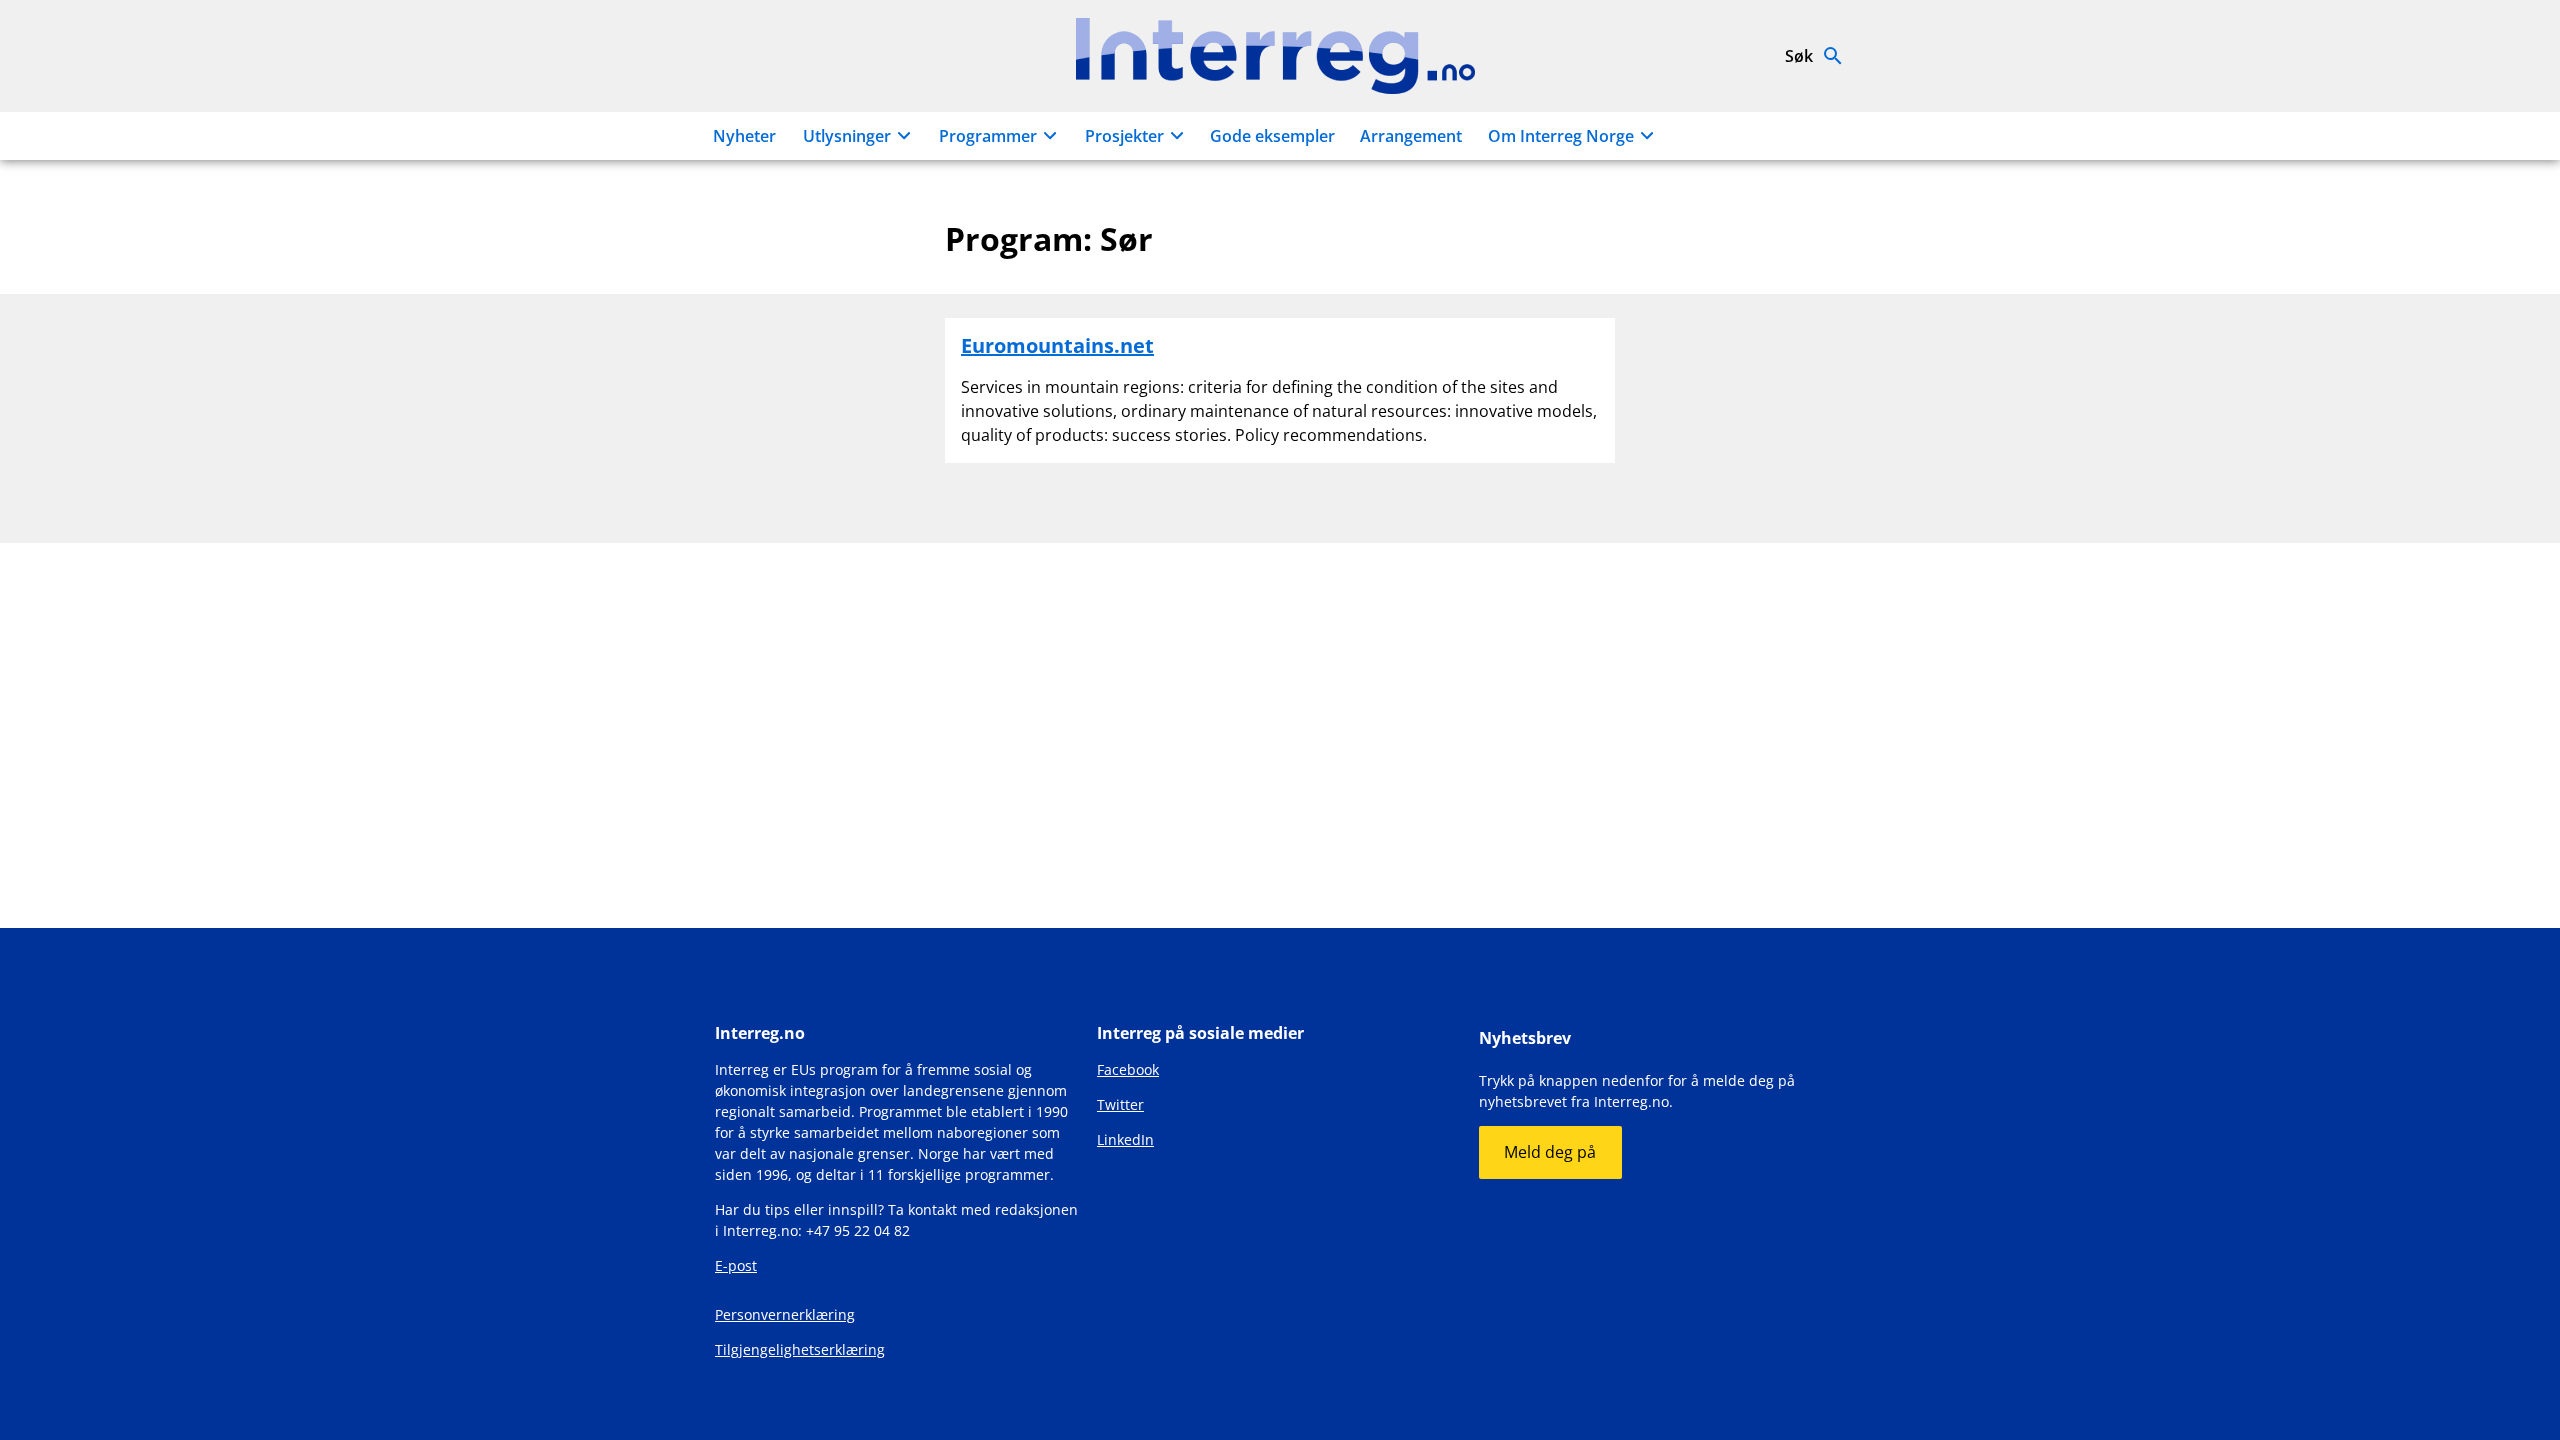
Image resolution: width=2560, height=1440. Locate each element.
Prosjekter (1124, 136)
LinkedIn (1125, 1139)
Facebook (1128, 1069)
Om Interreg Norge (1561, 136)
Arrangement (1411, 136)
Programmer (988, 136)
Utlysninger (847, 136)
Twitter (1120, 1104)
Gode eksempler (1272, 136)
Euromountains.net (1057, 345)
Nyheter (744, 136)
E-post (736, 1265)
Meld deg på (1550, 1152)
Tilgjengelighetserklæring (800, 1349)
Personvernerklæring (785, 1314)
